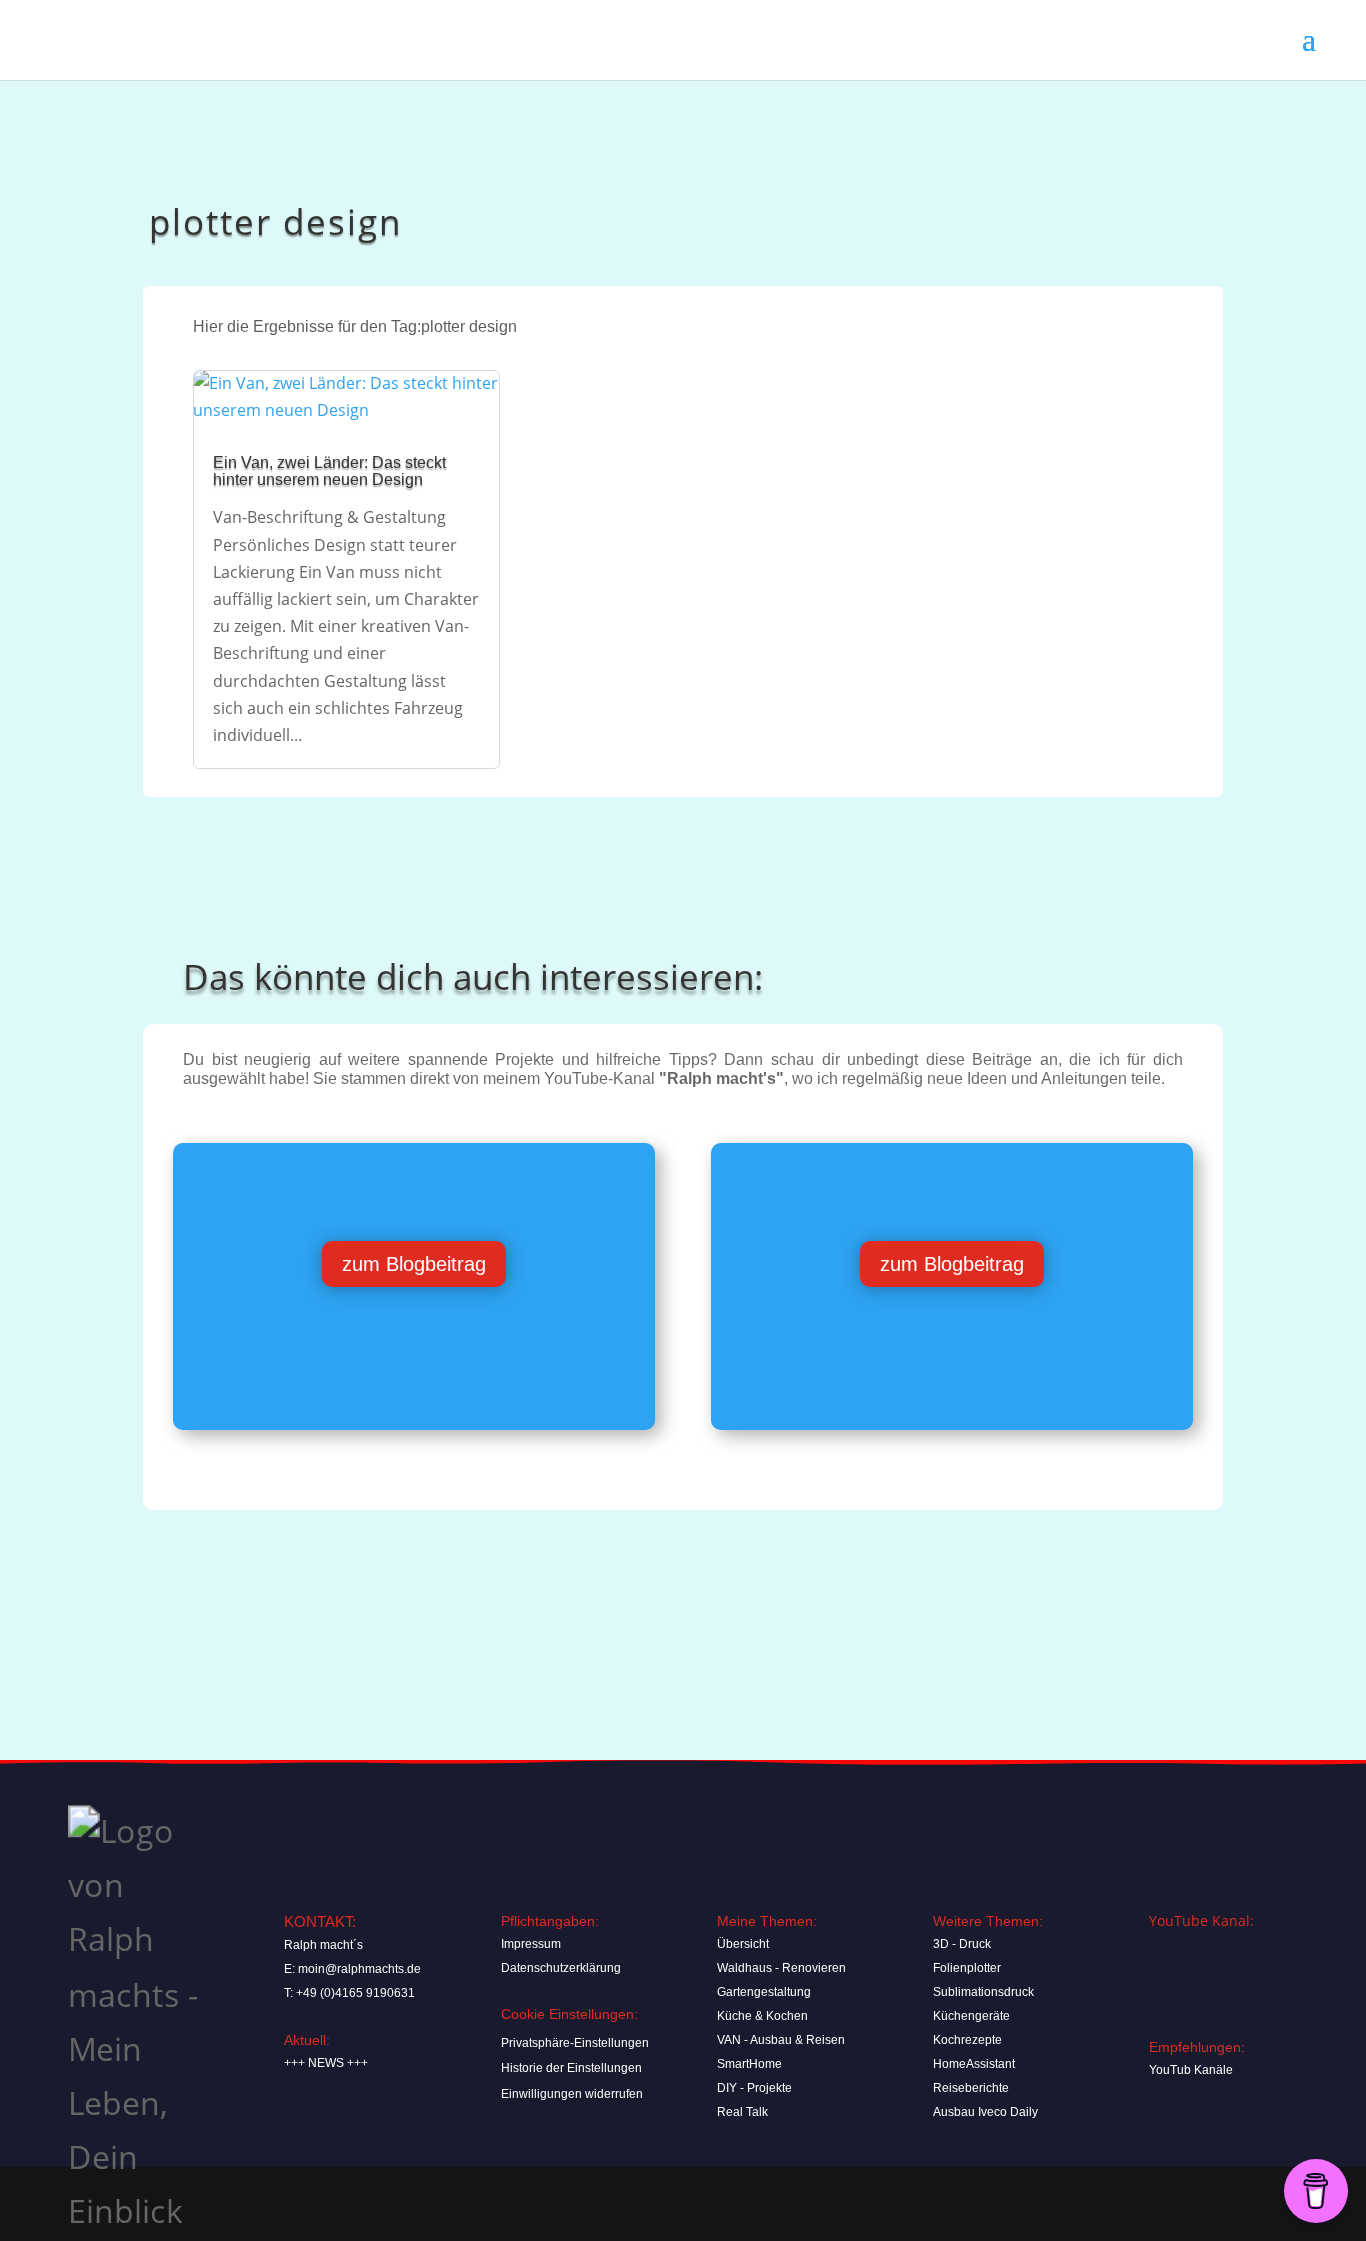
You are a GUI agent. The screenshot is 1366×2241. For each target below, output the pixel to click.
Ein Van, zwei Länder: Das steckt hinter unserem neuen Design (329, 471)
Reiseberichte (971, 2088)
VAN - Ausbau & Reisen (781, 2040)
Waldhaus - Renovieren (781, 1968)
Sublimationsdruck (983, 1992)
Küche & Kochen (762, 2016)
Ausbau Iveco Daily (985, 2112)
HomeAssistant (974, 2064)
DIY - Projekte (754, 2088)
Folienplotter (967, 1968)
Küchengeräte (971, 2016)
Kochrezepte (967, 2040)
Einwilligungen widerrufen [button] (572, 2094)
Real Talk (742, 2112)
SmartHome (749, 2064)
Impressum (531, 1944)
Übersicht (743, 1944)
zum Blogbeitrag (414, 1264)
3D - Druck (962, 1944)
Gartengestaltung (764, 1992)
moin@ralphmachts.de (359, 1969)
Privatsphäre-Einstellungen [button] (575, 2043)
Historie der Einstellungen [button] (571, 2068)
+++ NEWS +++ (326, 2063)
